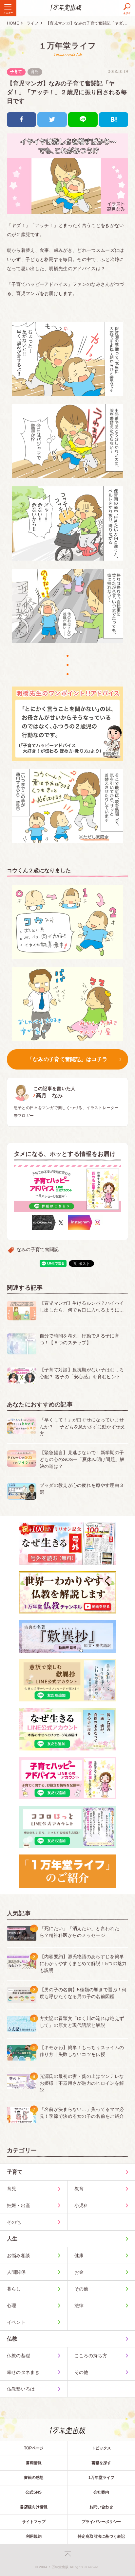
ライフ (33, 23)
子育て (16, 72)
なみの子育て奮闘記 (38, 1249)
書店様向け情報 (34, 2507)
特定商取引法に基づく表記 (101, 2536)
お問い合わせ (101, 2507)
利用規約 (34, 2536)
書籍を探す (101, 2463)
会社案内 (101, 2492)
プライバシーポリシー (101, 2522)
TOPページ (34, 2448)
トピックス (101, 2448)
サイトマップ (34, 2522)
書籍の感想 (34, 2478)
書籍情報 (34, 2463)
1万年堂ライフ (101, 2478)
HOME (13, 23)
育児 (35, 72)
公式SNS (34, 2492)
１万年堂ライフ (67, 46)
